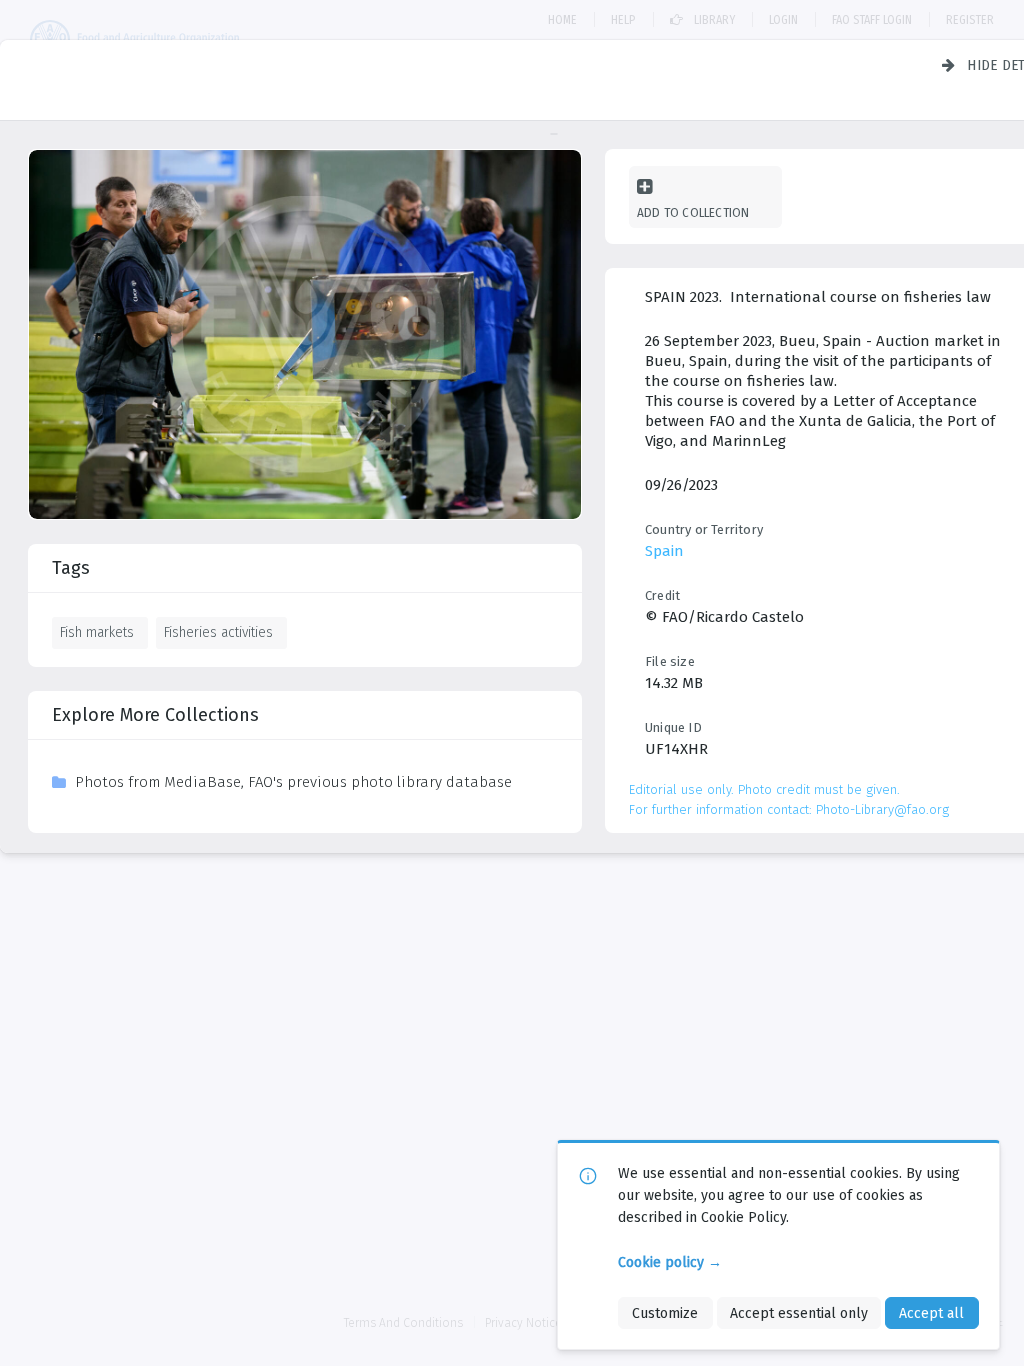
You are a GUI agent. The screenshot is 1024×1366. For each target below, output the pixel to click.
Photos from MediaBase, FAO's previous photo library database (293, 782)
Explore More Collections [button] (155, 715)
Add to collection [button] (693, 212)
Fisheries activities (218, 632)
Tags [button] (71, 568)
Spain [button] (664, 551)
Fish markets (97, 632)
